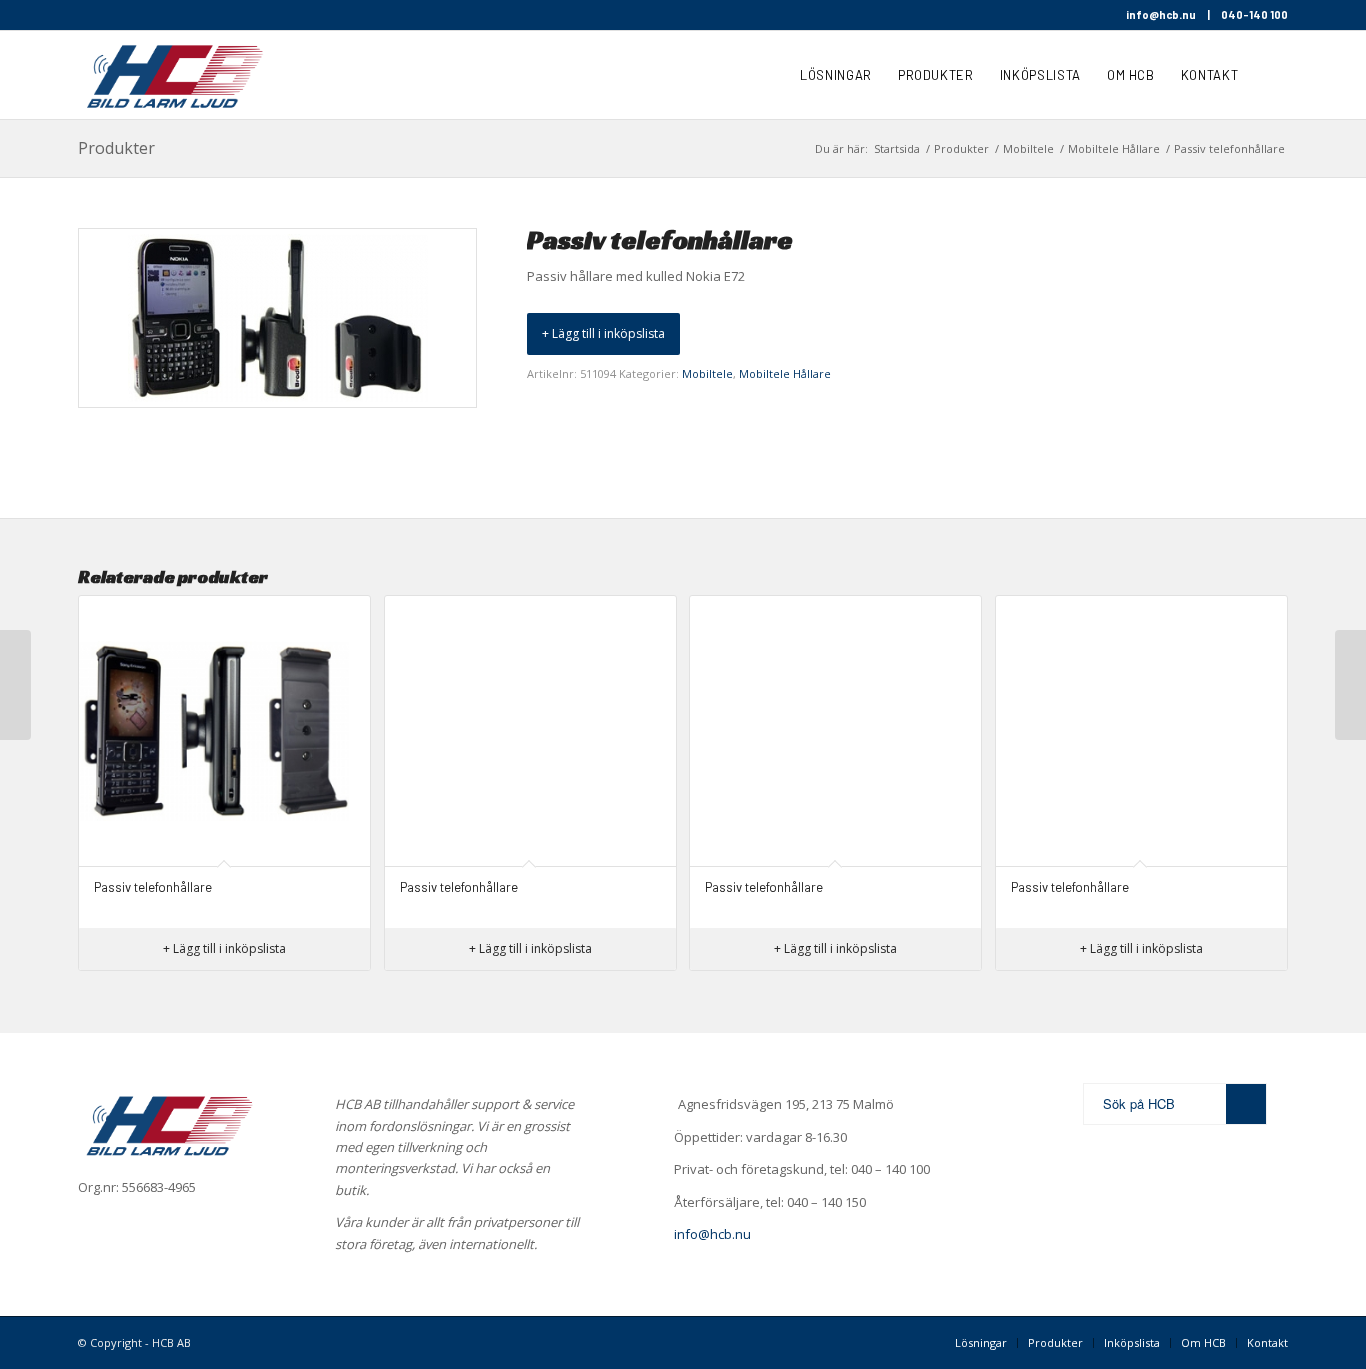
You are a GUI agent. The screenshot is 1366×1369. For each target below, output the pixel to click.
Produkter (116, 148)
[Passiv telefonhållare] (15, 685)
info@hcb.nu (1161, 14)
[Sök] (1269, 75)
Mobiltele (707, 373)
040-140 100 (1254, 14)
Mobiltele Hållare (785, 373)
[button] (603, 334)
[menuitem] (836, 75)
